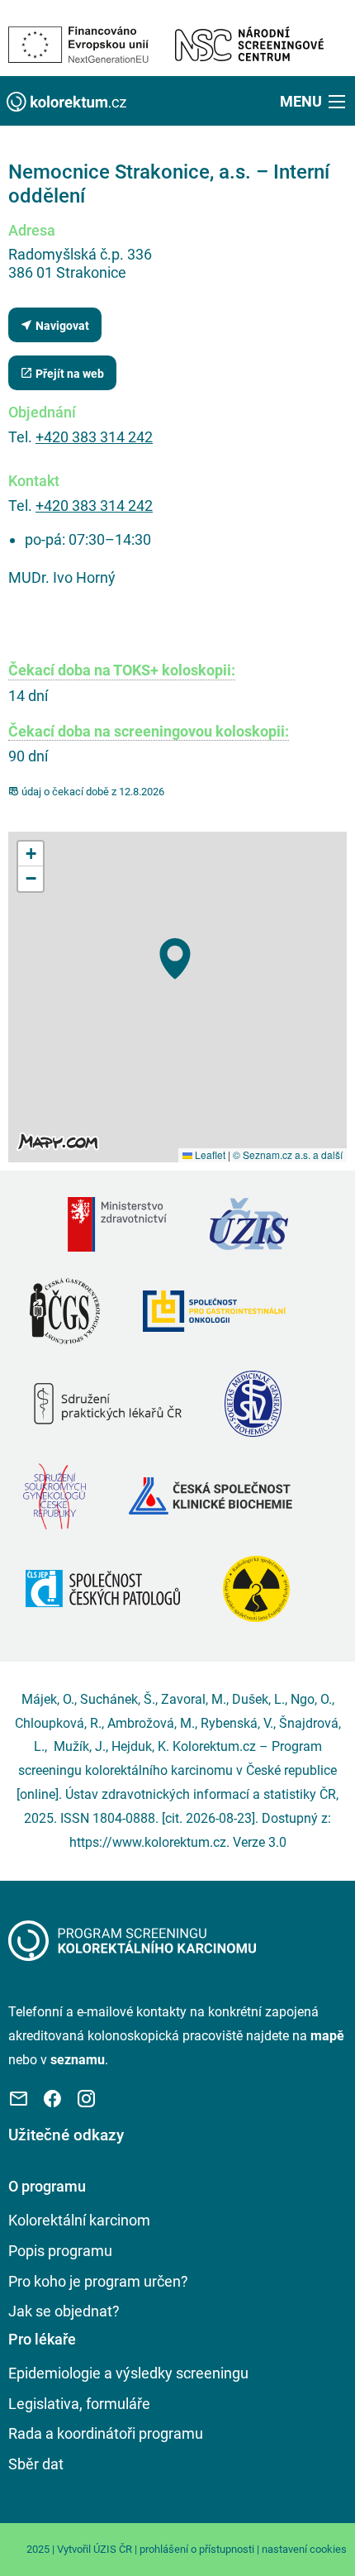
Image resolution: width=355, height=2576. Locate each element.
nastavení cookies (304, 2549)
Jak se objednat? (64, 2311)
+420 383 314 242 (94, 437)
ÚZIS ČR (113, 2549)
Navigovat (61, 326)
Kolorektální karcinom (79, 2220)
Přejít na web (69, 374)
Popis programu (60, 2251)
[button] (314, 101)
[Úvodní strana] (132, 1940)
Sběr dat (36, 2464)
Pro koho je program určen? (98, 2281)
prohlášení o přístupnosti (197, 2549)
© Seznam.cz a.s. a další (288, 1154)
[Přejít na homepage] (66, 100)
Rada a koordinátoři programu (106, 2433)
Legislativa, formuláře (79, 2404)
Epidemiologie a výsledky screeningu (128, 2373)
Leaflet (209, 1154)
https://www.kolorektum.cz (148, 1842)
